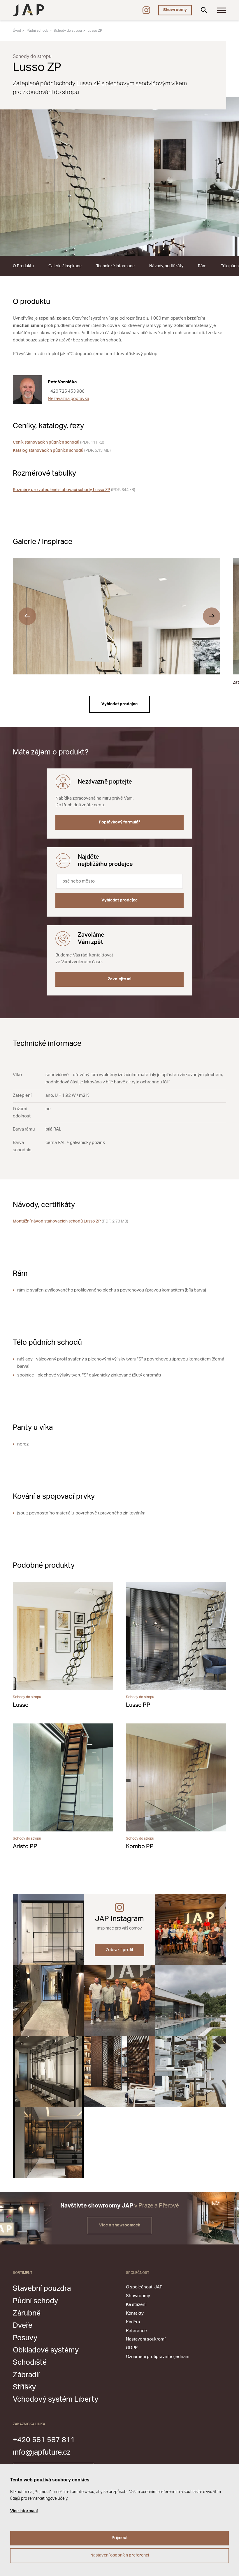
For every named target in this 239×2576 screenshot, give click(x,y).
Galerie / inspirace (65, 266)
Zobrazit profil (119, 1950)
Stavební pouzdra (42, 2289)
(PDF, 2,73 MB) (71, 1221)
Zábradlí (26, 2375)
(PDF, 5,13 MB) (62, 451)
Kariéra (133, 2322)
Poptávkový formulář (119, 822)
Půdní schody (37, 31)
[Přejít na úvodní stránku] (28, 10)
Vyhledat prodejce (119, 704)
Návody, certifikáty (166, 266)
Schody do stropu (68, 31)
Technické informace (115, 266)
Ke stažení (136, 2305)
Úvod (17, 31)
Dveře (23, 2326)
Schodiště (30, 2362)
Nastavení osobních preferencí (120, 2555)
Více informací (24, 2511)
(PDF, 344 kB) (74, 490)
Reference (136, 2331)
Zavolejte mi (120, 979)
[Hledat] (204, 10)
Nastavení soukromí (146, 2339)
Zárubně (27, 2313)
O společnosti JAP (144, 2287)
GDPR (132, 2348)
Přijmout (120, 2538)
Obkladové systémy (46, 2350)
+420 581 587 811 (44, 2440)
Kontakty (135, 2313)
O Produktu (23, 266)
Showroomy (175, 10)
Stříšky (24, 2387)
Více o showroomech (120, 2225)
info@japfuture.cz (42, 2452)
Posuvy (25, 2338)
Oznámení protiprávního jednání (158, 2357)
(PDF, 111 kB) (59, 442)
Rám (202, 266)
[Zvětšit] (119, 176)
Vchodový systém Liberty (56, 2399)
